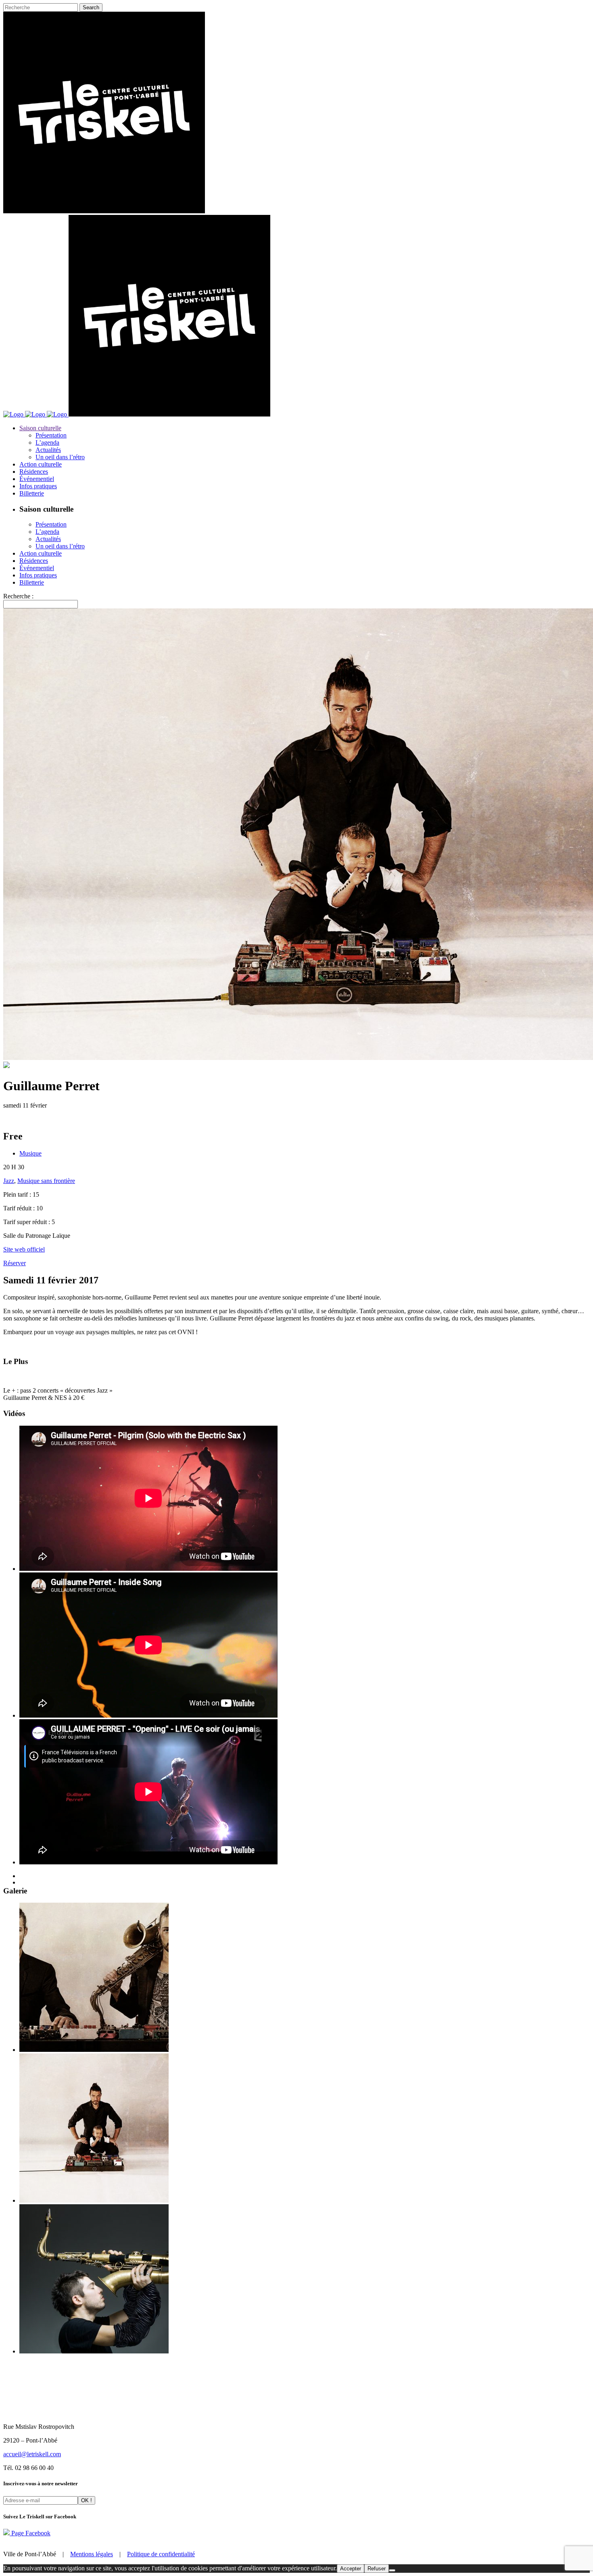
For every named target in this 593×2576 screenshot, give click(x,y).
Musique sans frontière (46, 1181)
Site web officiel (24, 1249)
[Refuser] (392, 2570)
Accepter (351, 2569)
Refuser (377, 2569)
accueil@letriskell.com (32, 2454)
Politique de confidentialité (161, 2554)
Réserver (15, 1263)
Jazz (9, 1181)
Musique (30, 1153)
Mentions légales (92, 2554)
